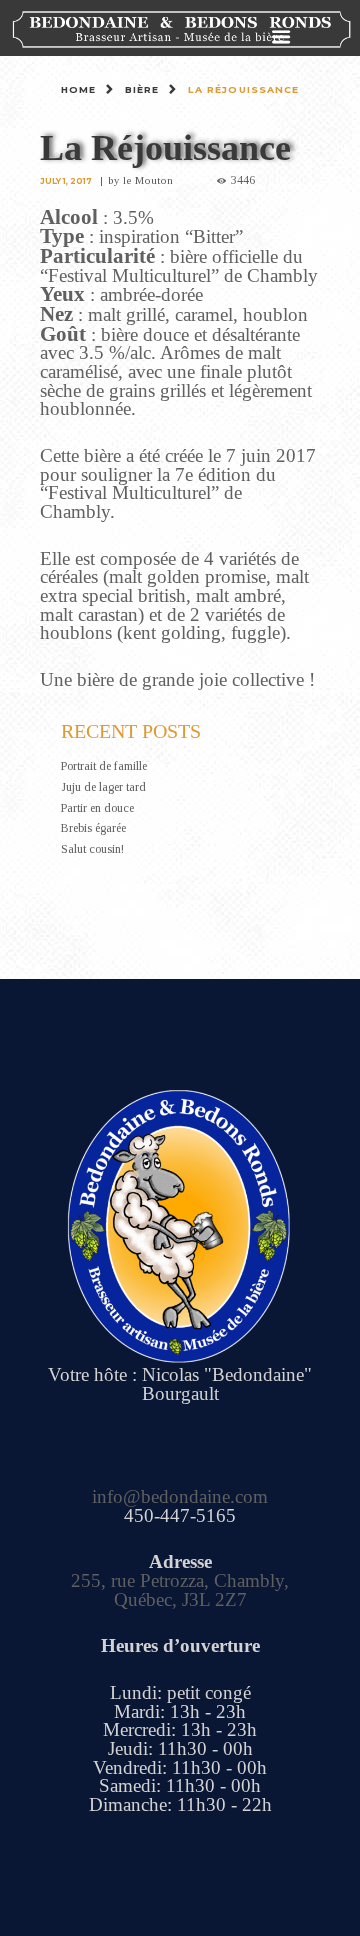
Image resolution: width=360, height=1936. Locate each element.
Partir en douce (97, 808)
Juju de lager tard (103, 787)
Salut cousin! (92, 849)
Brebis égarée (93, 828)
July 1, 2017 (66, 181)
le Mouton (148, 180)
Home (78, 89)
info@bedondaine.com (180, 1496)
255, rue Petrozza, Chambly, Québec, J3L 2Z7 (180, 1590)
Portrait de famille (104, 766)
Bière (142, 89)
